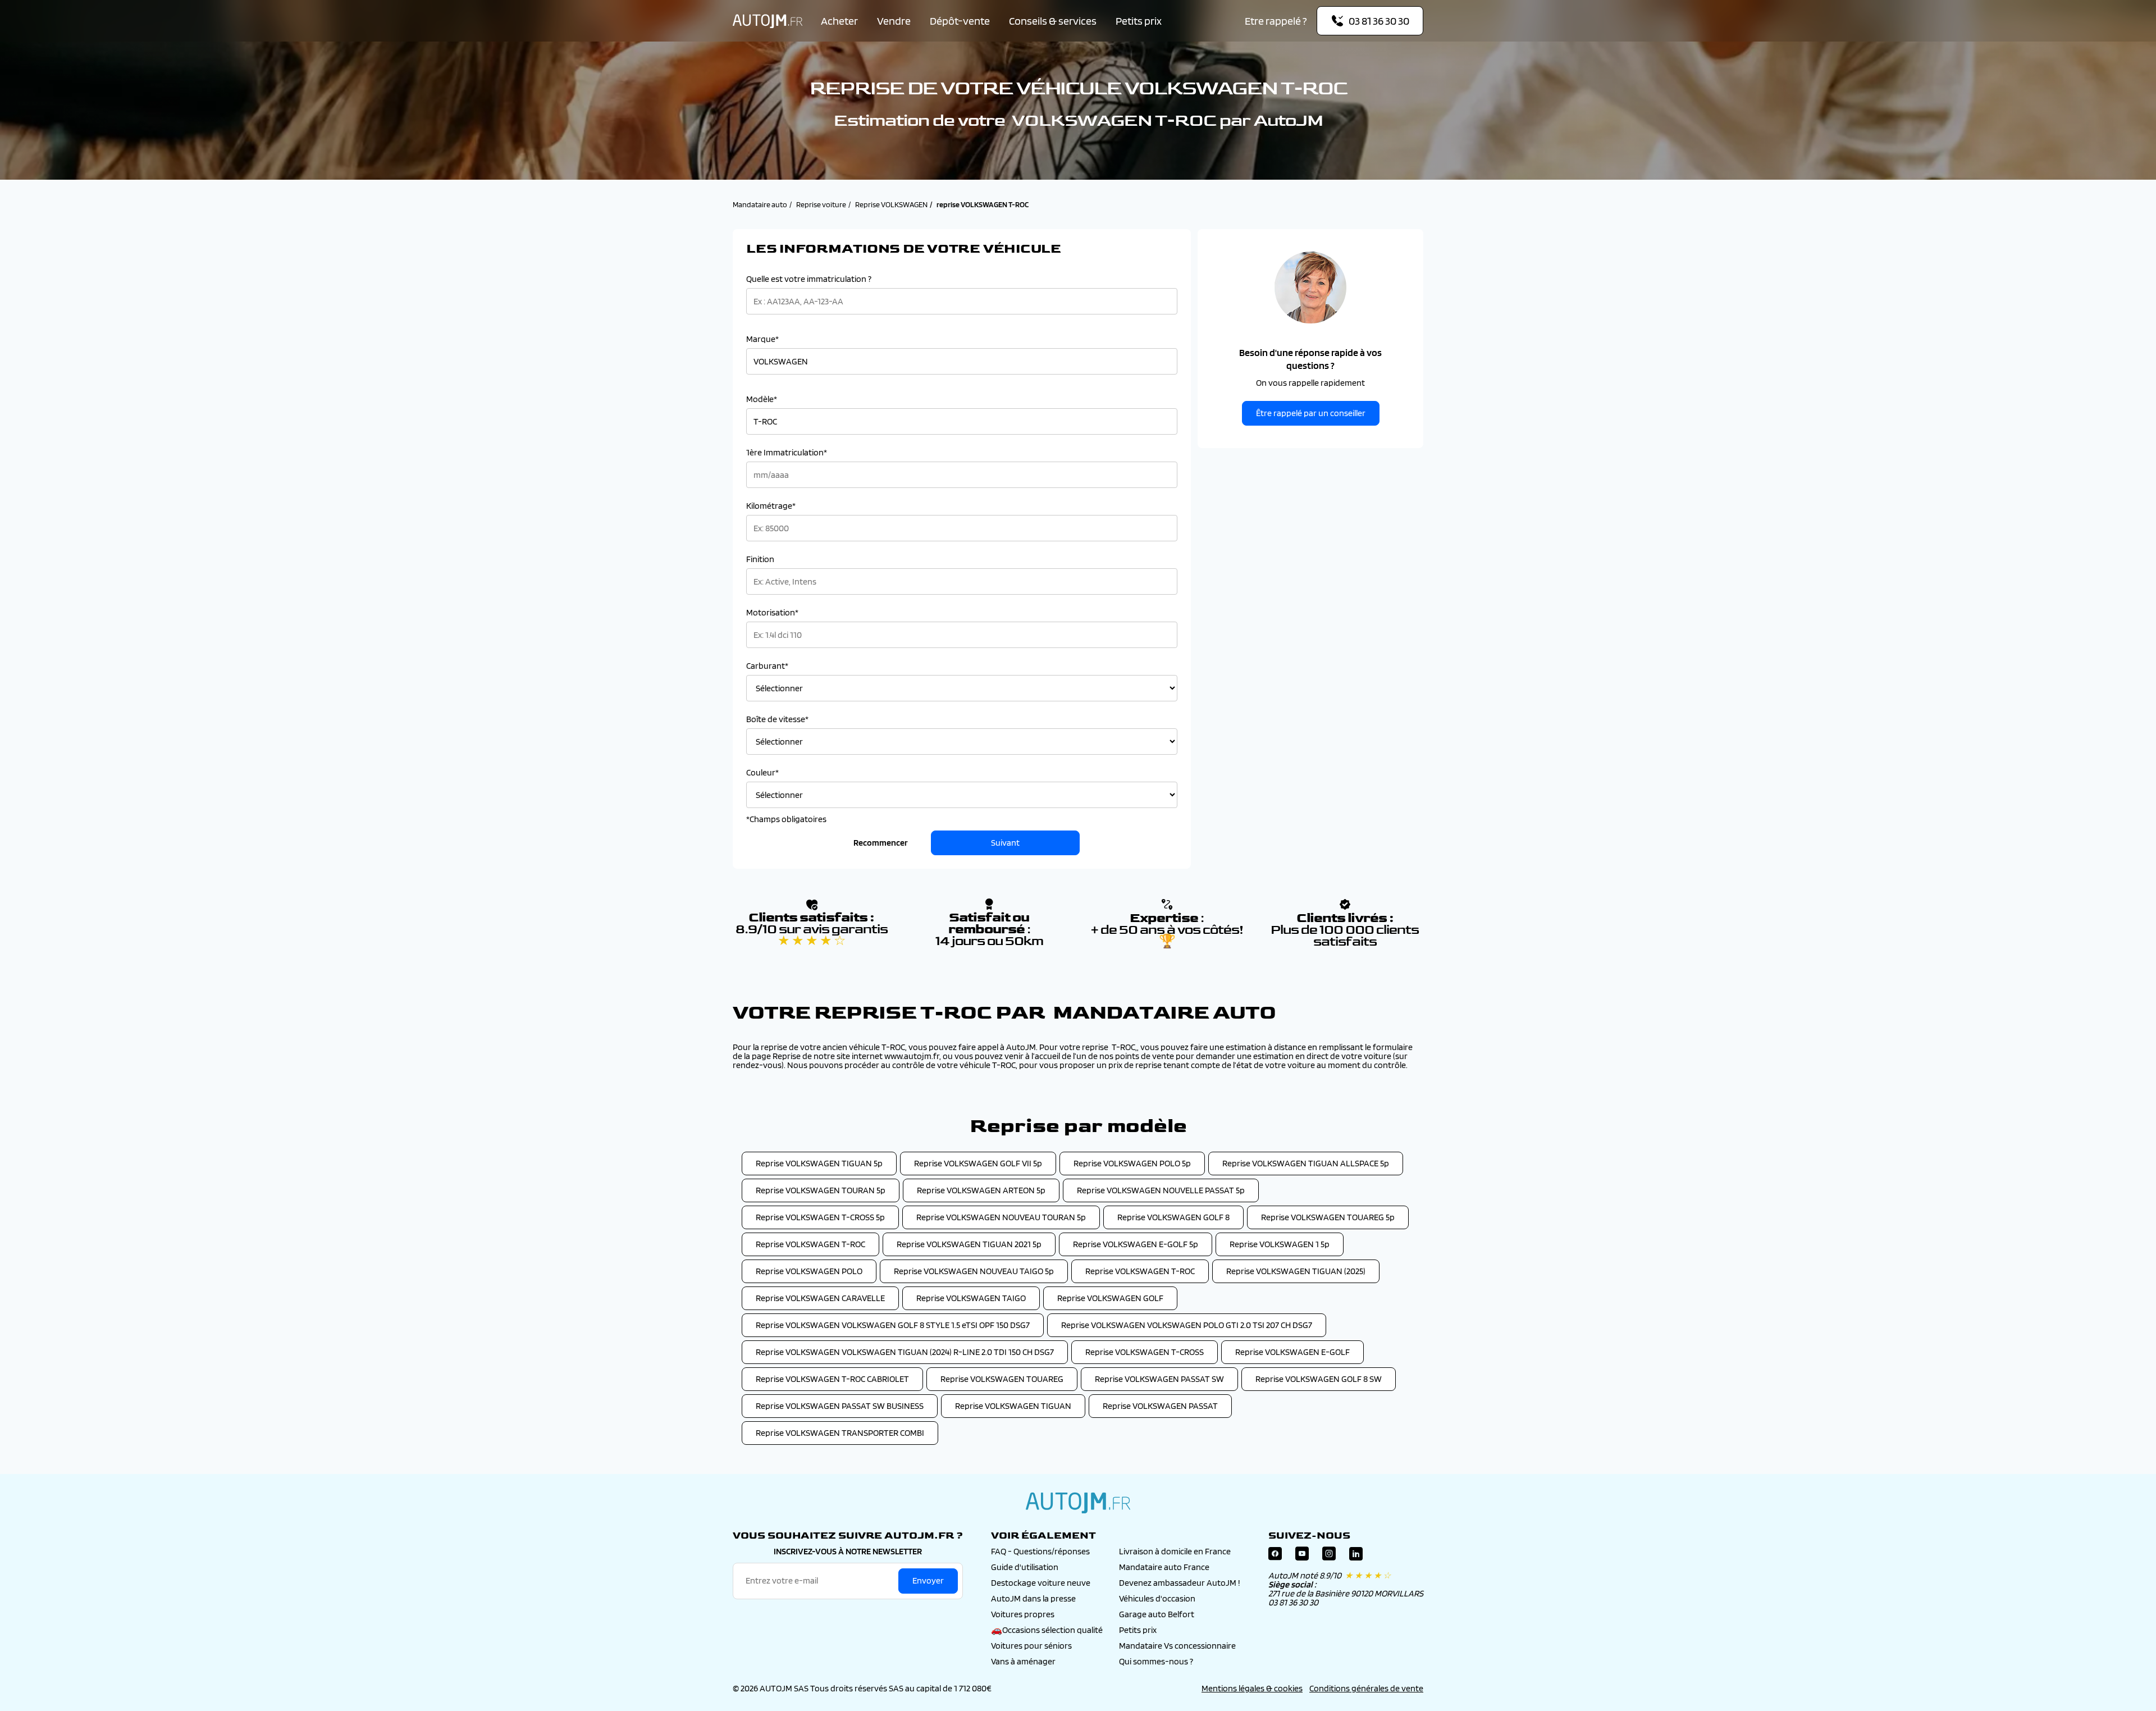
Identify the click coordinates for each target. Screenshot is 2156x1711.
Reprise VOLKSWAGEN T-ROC (810, 1244)
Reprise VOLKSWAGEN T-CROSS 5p (820, 1217)
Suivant (1005, 843)
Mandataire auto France (1164, 1567)
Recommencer (881, 843)
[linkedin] (1356, 1556)
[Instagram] (1329, 1556)
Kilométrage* (771, 506)
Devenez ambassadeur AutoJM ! (1180, 1583)
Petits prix (1139, 21)
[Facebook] (1275, 1556)
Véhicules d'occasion (1157, 1598)
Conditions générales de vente (1366, 1688)
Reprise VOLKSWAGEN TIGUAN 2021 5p (969, 1244)
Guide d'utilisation (1025, 1567)
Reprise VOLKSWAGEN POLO (809, 1271)
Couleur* (762, 773)
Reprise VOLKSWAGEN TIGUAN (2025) (1296, 1271)
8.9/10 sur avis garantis (812, 935)
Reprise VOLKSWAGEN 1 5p (1280, 1244)
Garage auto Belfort (1157, 1614)
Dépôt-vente (960, 21)
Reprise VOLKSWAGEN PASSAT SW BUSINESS (840, 1406)
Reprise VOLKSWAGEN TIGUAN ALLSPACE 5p (1306, 1163)
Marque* (762, 339)
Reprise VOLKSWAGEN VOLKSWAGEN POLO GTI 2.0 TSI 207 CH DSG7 (1187, 1325)
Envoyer (928, 1580)
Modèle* (762, 399)
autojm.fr (1078, 1503)
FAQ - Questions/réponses (1040, 1551)
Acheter (839, 21)
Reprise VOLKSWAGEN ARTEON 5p (981, 1190)
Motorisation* (772, 613)
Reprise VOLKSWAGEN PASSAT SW (1159, 1379)
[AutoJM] (768, 21)
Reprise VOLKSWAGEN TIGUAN (1013, 1406)
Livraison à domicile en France (1175, 1551)
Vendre (894, 21)
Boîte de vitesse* (777, 719)
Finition (760, 559)
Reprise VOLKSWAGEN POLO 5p (1132, 1163)
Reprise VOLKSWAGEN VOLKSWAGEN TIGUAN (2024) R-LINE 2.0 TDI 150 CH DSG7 (905, 1352)
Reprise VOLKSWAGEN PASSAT (1160, 1406)
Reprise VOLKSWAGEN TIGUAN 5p (819, 1163)
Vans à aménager (1023, 1661)
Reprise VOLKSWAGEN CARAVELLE (820, 1298)
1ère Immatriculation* (787, 453)
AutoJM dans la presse (1033, 1598)
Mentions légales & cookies (1252, 1688)
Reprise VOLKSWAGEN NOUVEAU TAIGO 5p (974, 1271)
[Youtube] (1302, 1556)
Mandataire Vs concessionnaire (1177, 1646)
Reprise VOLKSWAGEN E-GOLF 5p (1136, 1244)
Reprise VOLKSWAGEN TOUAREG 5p (1328, 1217)
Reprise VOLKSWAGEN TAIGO (971, 1298)
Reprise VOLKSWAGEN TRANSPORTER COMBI (840, 1433)
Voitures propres (1023, 1614)
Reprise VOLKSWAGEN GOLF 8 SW (1319, 1379)
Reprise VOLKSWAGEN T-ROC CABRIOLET (832, 1379)
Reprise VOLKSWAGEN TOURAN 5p (821, 1190)
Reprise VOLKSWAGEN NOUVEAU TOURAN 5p (1001, 1217)
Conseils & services (1053, 21)
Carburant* (767, 666)
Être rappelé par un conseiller (1311, 413)
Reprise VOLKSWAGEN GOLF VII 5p (978, 1163)
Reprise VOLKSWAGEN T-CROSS (1145, 1352)
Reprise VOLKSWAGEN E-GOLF (1292, 1352)
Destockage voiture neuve (1041, 1583)
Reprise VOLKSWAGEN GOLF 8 (1173, 1217)
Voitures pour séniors (1031, 1646)
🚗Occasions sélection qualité (1047, 1630)
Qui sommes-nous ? (1156, 1661)
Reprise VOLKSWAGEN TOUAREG (1002, 1379)
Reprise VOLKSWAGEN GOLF (1110, 1298)
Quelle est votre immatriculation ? (809, 279)
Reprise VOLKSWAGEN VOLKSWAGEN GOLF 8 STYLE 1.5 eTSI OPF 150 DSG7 (893, 1325)
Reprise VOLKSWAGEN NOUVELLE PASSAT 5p (1161, 1190)
